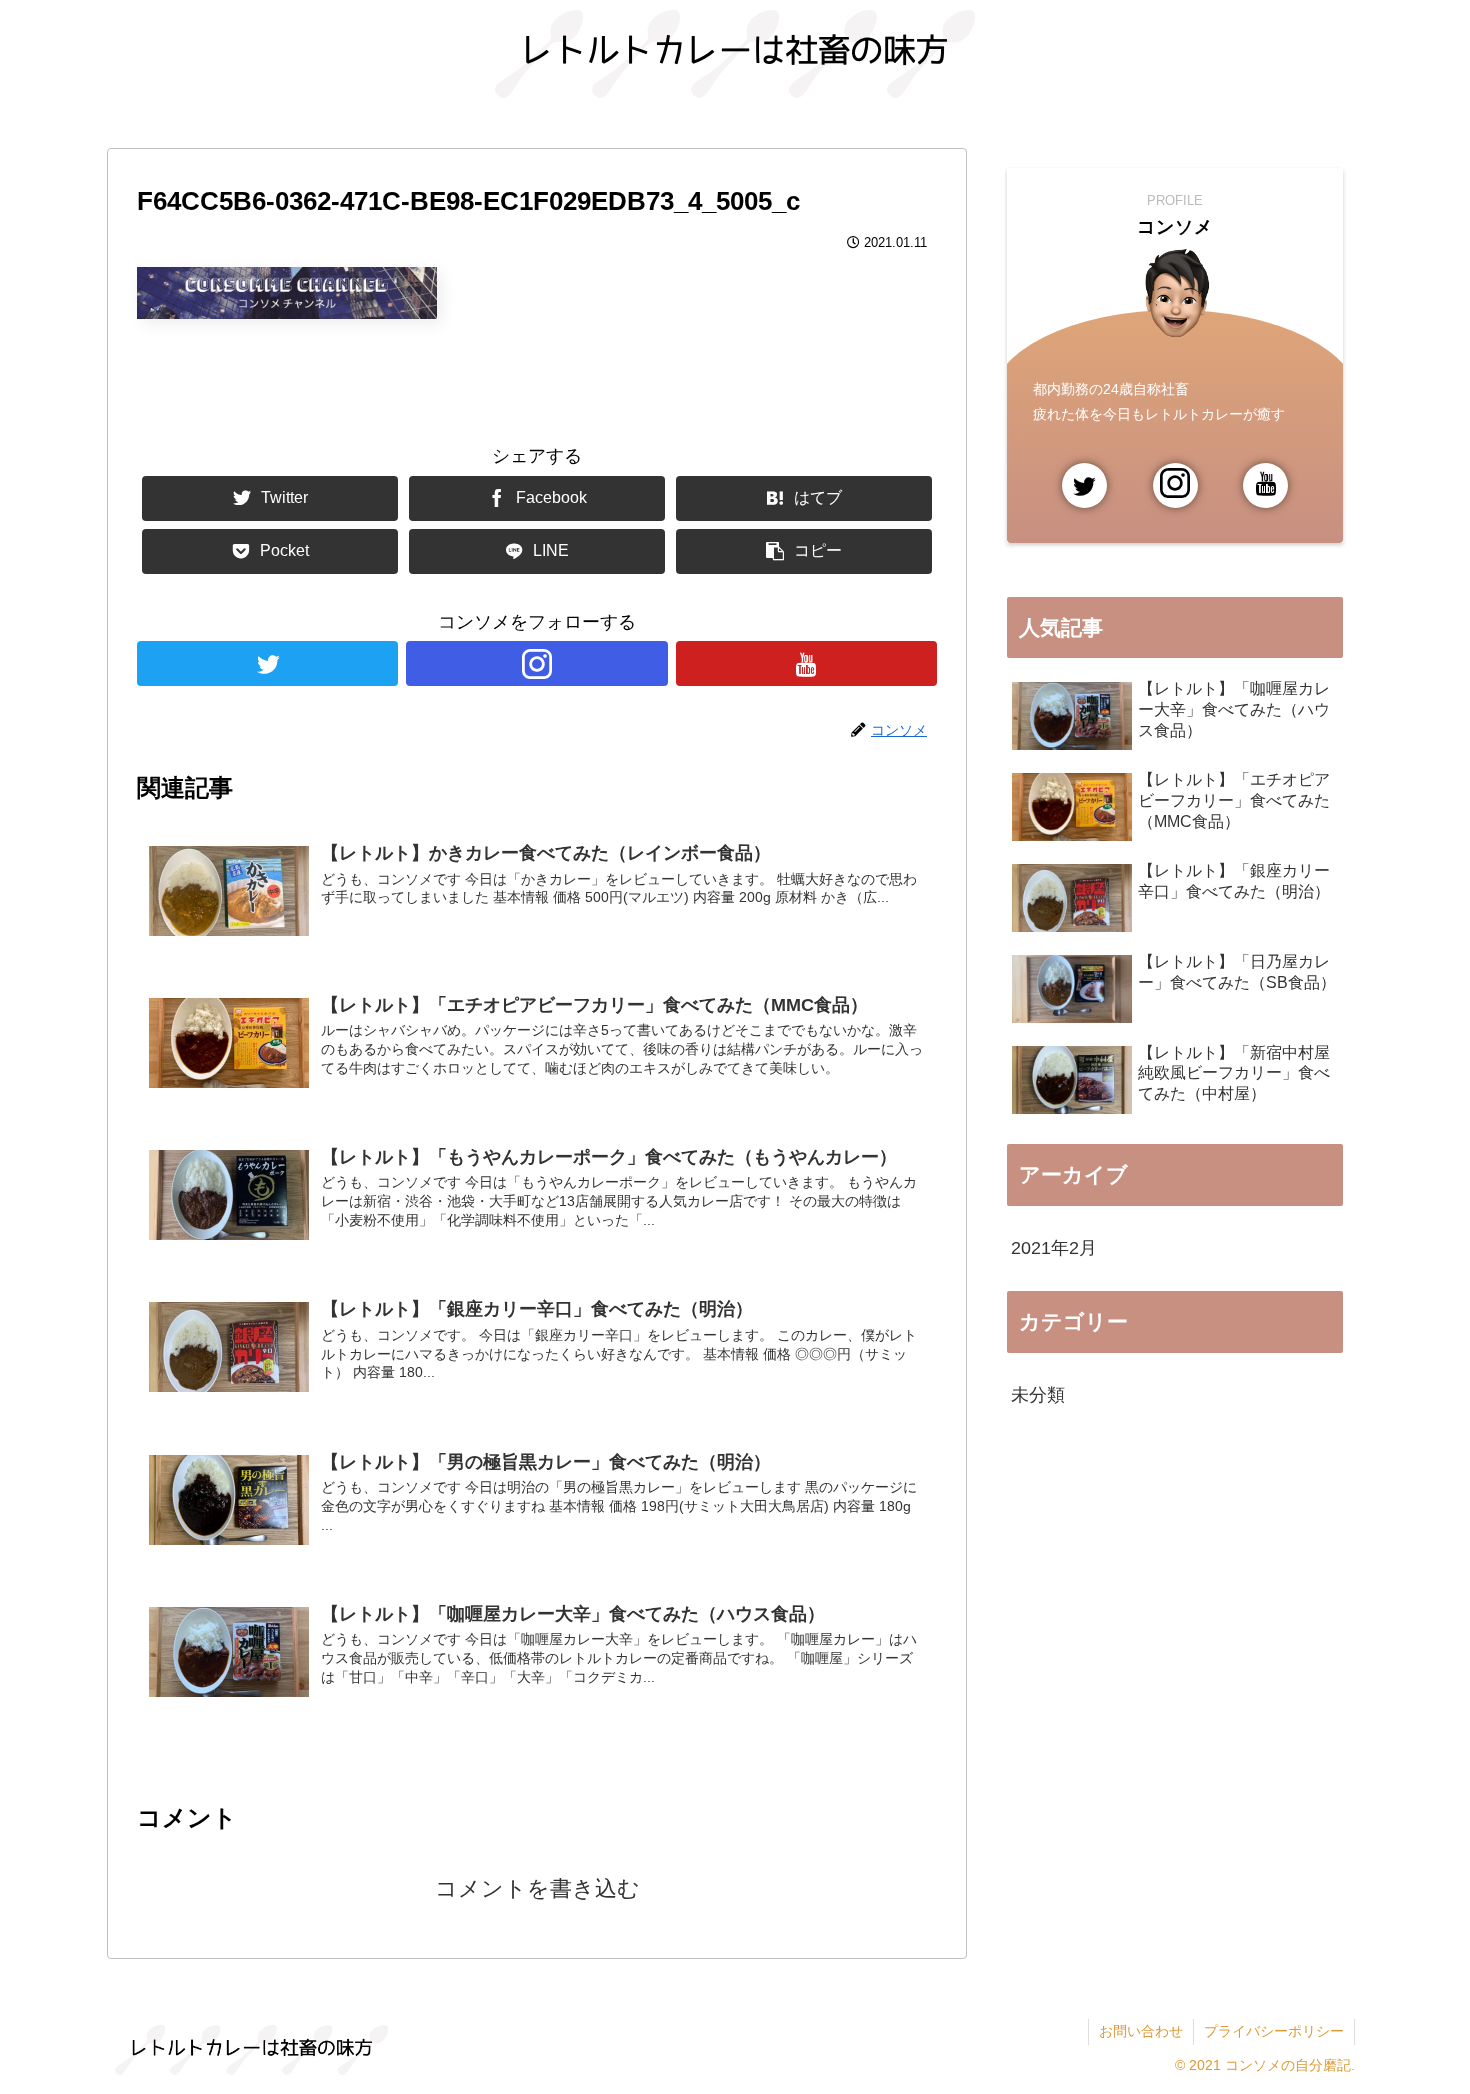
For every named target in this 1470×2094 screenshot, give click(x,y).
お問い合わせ (1141, 2031)
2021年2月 (1054, 1248)
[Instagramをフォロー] (536, 663)
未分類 (1038, 1395)
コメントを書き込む (537, 1888)
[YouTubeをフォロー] (806, 663)
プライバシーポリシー (1274, 2031)
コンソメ (1175, 227)
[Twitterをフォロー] (267, 663)
